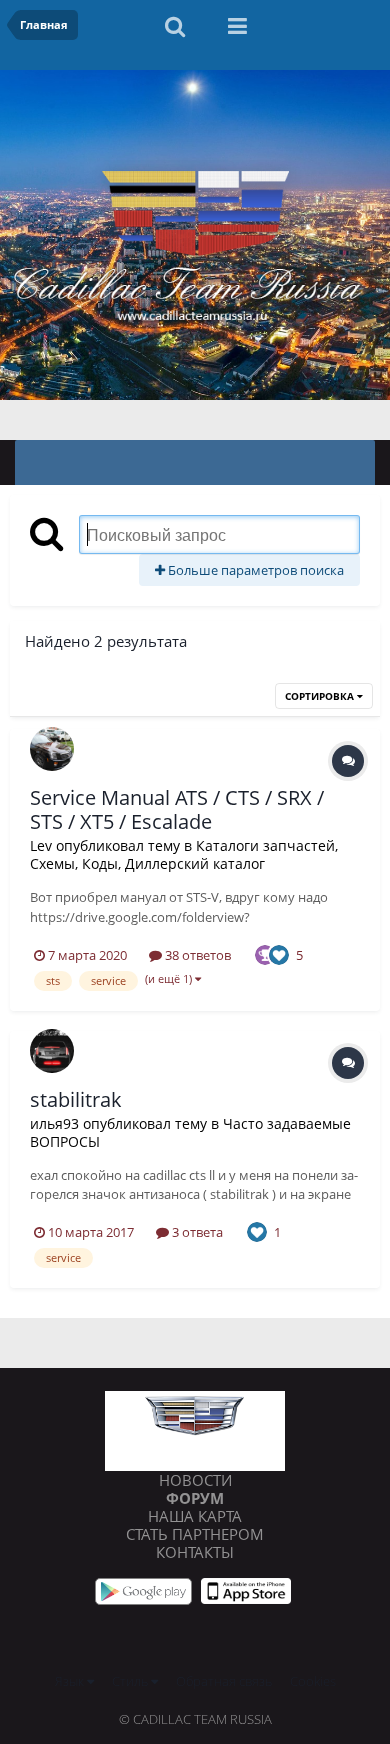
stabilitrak (76, 1099)
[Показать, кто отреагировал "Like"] (279, 953)
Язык (71, 1681)
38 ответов (196, 955)
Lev (41, 845)
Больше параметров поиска (254, 570)
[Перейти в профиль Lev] (52, 749)
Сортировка (321, 696)
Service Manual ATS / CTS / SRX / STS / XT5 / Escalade (177, 809)
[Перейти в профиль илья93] (52, 1051)
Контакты (195, 1552)
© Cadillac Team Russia (195, 1719)
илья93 (54, 1123)
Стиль (131, 1681)
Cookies (313, 1681)
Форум (195, 1498)
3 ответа (196, 1232)
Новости (195, 1480)
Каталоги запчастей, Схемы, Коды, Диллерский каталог (184, 854)
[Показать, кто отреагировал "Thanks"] (265, 953)
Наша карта (195, 1516)
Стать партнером (195, 1534)
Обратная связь (224, 1681)
